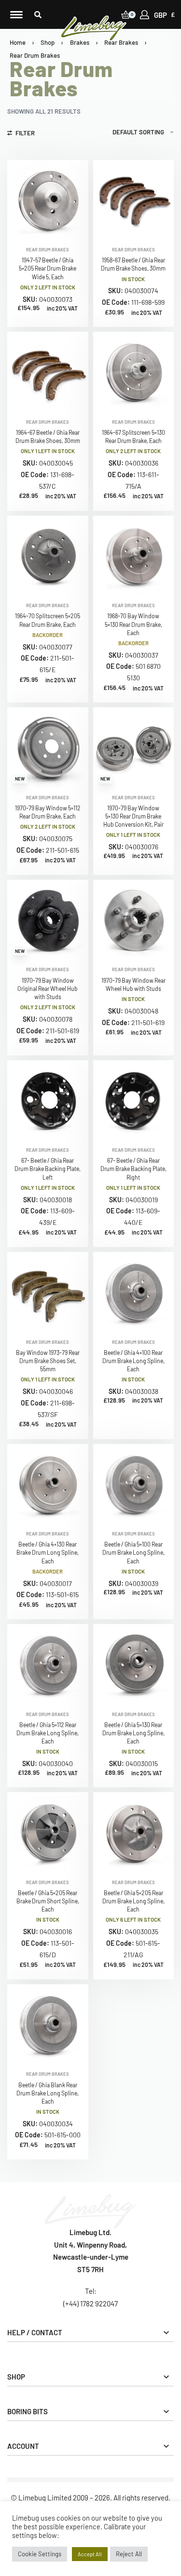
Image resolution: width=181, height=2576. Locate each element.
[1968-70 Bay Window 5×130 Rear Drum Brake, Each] (134, 556)
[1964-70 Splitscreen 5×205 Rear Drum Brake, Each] (48, 556)
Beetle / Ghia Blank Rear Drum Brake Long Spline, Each (48, 2093)
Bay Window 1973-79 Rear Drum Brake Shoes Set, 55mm (48, 1361)
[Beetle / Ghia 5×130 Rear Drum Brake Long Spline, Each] (134, 1665)
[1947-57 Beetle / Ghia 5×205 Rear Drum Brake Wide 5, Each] (48, 200)
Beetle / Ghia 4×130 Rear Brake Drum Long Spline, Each (48, 1552)
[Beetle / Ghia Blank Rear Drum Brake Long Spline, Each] (48, 2025)
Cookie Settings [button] (40, 2554)
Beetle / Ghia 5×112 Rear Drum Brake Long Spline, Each (48, 1733)
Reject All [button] (129, 2554)
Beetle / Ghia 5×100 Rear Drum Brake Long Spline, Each (133, 1552)
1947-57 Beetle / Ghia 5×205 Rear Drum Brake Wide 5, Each (48, 268)
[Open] (16, 15)
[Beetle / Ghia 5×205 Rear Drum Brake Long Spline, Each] (134, 1833)
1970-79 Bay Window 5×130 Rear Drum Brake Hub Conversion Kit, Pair (133, 816)
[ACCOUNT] (145, 15)
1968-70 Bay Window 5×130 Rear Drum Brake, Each (133, 624)
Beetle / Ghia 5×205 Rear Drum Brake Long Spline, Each (133, 1901)
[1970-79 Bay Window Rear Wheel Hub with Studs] (134, 920)
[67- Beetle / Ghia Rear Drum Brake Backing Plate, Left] (48, 1101)
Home (18, 42)
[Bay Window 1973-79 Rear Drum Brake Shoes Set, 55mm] (48, 1292)
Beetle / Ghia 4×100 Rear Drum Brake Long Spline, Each (133, 1361)
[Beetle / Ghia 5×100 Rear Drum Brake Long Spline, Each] (134, 1484)
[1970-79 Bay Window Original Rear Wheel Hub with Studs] (48, 920)
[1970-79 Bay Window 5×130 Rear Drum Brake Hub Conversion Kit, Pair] (134, 748)
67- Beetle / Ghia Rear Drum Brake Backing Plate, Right (133, 1169)
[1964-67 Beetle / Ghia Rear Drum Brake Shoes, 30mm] (48, 372)
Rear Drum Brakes (48, 250)
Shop (48, 42)
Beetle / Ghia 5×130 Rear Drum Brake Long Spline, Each (133, 1733)
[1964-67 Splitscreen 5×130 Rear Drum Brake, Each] (134, 372)
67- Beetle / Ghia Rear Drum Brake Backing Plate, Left (48, 1169)
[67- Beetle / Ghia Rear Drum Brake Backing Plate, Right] (134, 1101)
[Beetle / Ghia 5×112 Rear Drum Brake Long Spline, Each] (48, 1665)
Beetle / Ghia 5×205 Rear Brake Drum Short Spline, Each (48, 1901)
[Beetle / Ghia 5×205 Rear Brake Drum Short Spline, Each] (48, 1833)
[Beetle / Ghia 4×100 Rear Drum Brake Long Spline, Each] (134, 1292)
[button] (38, 15)
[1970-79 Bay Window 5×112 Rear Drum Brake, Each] (48, 748)
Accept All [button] (90, 2554)
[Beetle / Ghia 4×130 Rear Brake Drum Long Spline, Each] (48, 1484)
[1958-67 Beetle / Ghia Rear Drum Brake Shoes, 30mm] (134, 200)
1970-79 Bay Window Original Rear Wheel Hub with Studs (48, 989)
